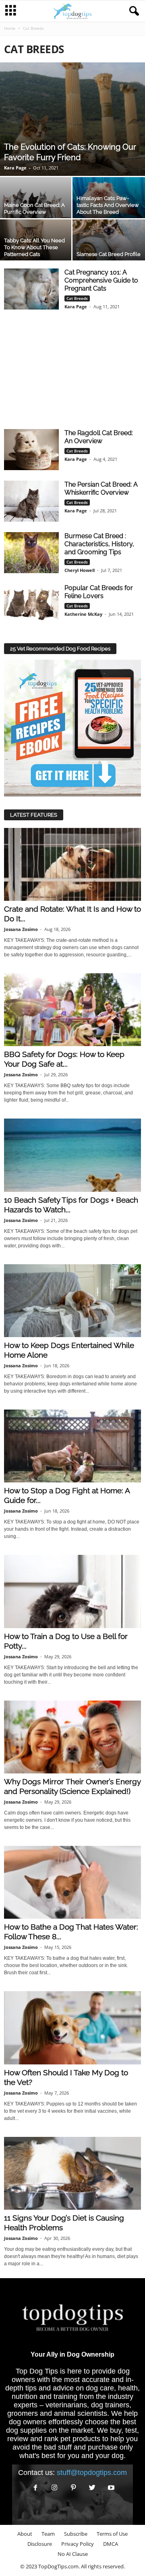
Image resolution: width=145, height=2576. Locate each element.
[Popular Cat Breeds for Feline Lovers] (31, 605)
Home (10, 28)
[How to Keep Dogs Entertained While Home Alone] (72, 1301)
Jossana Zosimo (21, 929)
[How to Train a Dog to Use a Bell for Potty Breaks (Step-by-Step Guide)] (72, 1591)
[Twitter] (92, 2488)
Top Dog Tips (37, 2371)
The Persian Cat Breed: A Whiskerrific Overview (101, 488)
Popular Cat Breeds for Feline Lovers (99, 592)
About (25, 2534)
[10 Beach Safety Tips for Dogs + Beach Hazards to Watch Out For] (72, 1155)
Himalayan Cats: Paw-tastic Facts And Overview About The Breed (108, 205)
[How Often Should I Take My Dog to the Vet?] (72, 2028)
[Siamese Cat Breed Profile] (109, 243)
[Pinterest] (74, 2488)
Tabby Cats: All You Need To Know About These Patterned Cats (34, 247)
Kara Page (15, 168)
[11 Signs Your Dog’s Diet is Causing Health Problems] (72, 2173)
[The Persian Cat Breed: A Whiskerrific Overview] (31, 501)
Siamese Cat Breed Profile (109, 254)
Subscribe (76, 2534)
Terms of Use (112, 2534)
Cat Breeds (77, 298)
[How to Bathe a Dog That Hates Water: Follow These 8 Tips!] (72, 1882)
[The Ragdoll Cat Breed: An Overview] (31, 450)
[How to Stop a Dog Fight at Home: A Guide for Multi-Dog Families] (72, 1446)
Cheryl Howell (80, 570)
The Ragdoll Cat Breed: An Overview (99, 437)
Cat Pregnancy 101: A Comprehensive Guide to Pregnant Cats (101, 280)
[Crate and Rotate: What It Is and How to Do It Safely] (72, 864)
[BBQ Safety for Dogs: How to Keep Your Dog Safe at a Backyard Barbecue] (72, 1010)
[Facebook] (36, 2488)
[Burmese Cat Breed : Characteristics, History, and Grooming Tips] (31, 553)
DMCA (111, 2544)
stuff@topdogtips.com (92, 2473)
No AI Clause (73, 2554)
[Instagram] (55, 2488)
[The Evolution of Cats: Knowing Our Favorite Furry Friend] (72, 119)
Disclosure (40, 2544)
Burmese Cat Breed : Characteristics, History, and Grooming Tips (99, 544)
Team (48, 2534)
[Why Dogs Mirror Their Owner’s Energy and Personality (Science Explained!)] (72, 1737)
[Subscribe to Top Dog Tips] (72, 728)
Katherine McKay (83, 614)
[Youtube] (110, 2488)
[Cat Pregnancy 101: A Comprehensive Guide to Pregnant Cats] (31, 289)
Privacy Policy (78, 2544)
